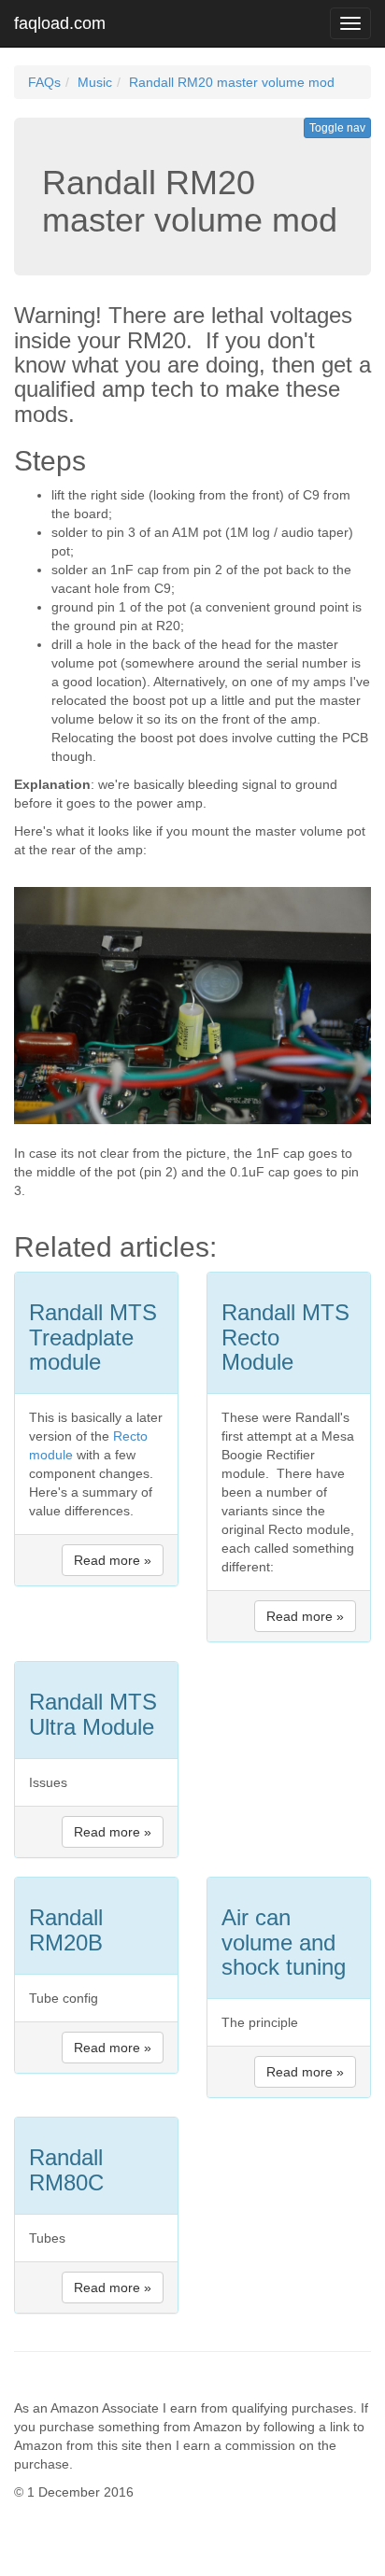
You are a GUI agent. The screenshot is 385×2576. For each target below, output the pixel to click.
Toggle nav (337, 128)
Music (95, 82)
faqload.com (60, 23)
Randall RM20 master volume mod (232, 82)
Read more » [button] (113, 1560)
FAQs (44, 82)
